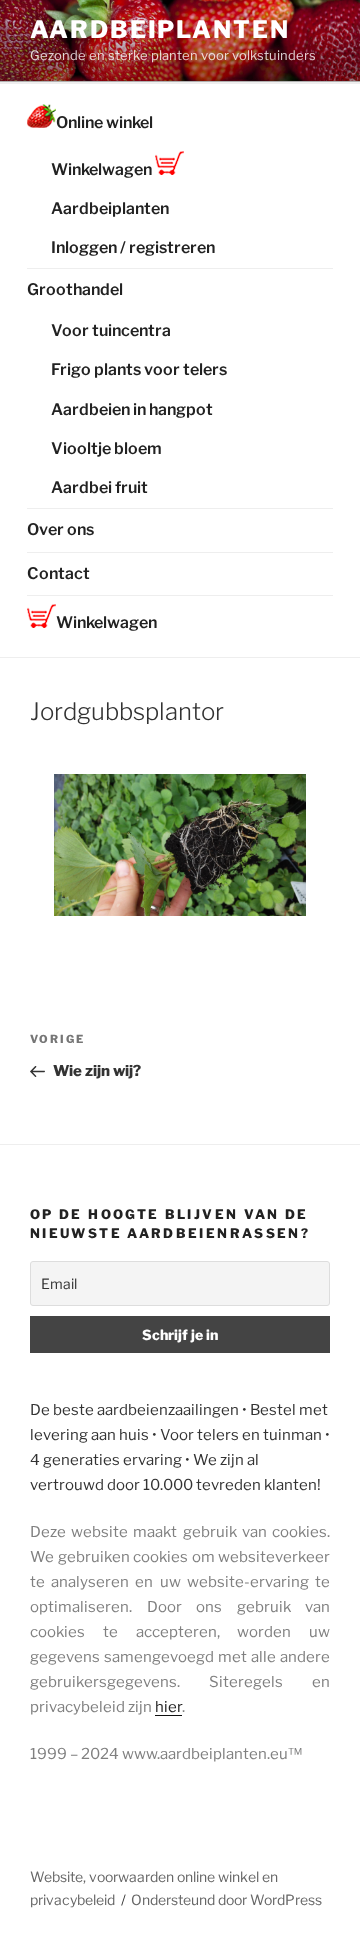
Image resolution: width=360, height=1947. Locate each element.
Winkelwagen (103, 169)
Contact (58, 573)
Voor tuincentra (111, 330)
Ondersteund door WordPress (226, 1899)
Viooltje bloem (106, 448)
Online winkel (104, 122)
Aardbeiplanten (160, 29)
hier (168, 1707)
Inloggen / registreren (133, 247)
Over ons (60, 529)
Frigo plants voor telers (139, 369)
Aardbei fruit (99, 487)
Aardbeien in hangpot (132, 409)
